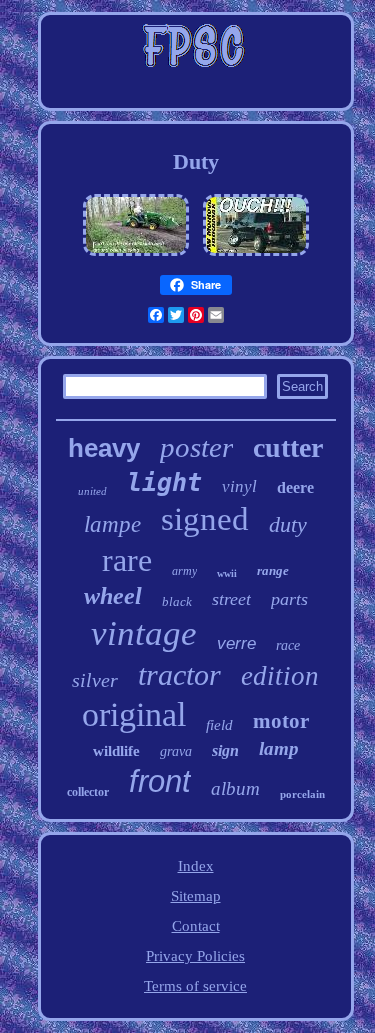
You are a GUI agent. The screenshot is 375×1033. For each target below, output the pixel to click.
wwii (227, 573)
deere (295, 487)
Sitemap (196, 896)
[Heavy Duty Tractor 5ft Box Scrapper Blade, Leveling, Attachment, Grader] (136, 256)
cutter (288, 447)
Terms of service (195, 986)
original (134, 714)
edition (280, 676)
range (273, 570)
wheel (113, 596)
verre (236, 643)
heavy (104, 448)
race (288, 645)
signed (205, 519)
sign (225, 750)
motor (281, 721)
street (231, 599)
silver (95, 680)
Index (196, 866)
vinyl (239, 486)
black (177, 601)
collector (88, 792)
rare (127, 560)
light (164, 482)
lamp (279, 748)
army (184, 571)
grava (176, 751)
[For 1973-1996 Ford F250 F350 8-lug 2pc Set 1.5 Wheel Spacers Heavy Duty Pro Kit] (256, 256)
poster (196, 447)
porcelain (302, 794)
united (92, 491)
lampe (112, 524)
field (219, 725)
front (160, 781)
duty (288, 524)
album (235, 788)
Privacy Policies (195, 956)
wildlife (116, 751)
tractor (179, 674)
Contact (196, 926)
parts (289, 599)
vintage (144, 633)
